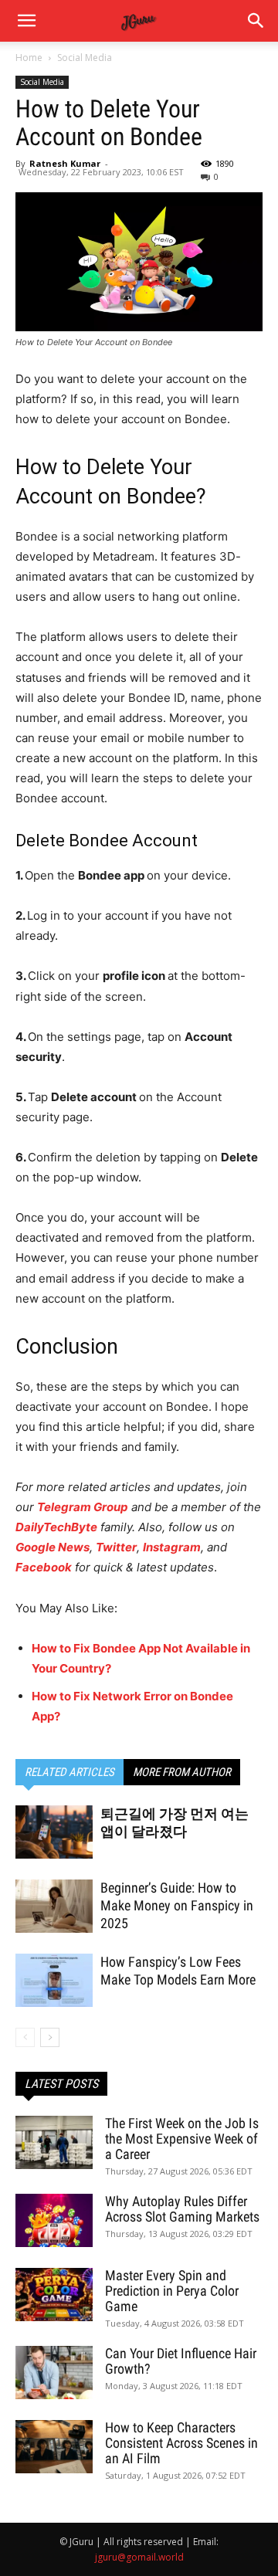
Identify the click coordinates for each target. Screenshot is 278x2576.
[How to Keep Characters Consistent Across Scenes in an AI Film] (54, 2447)
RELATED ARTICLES (69, 1772)
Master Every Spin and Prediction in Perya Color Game (172, 2291)
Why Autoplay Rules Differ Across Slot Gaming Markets (182, 2209)
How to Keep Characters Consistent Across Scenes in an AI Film (181, 2443)
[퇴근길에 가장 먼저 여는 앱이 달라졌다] (54, 1832)
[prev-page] (25, 2037)
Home (29, 58)
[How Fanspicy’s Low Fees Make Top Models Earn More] (54, 1980)
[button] (256, 21)
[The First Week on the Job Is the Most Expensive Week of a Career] (54, 2142)
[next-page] (50, 2037)
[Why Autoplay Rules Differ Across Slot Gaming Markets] (54, 2220)
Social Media (85, 58)
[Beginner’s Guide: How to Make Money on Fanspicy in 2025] (54, 1906)
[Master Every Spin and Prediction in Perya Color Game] (54, 2295)
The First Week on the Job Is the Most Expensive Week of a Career (182, 2139)
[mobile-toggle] (26, 21)
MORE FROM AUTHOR (182, 1772)
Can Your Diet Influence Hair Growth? (181, 2361)
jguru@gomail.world (139, 2557)
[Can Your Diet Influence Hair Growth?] (54, 2373)
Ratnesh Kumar (65, 163)
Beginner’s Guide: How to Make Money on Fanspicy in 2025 (177, 1905)
